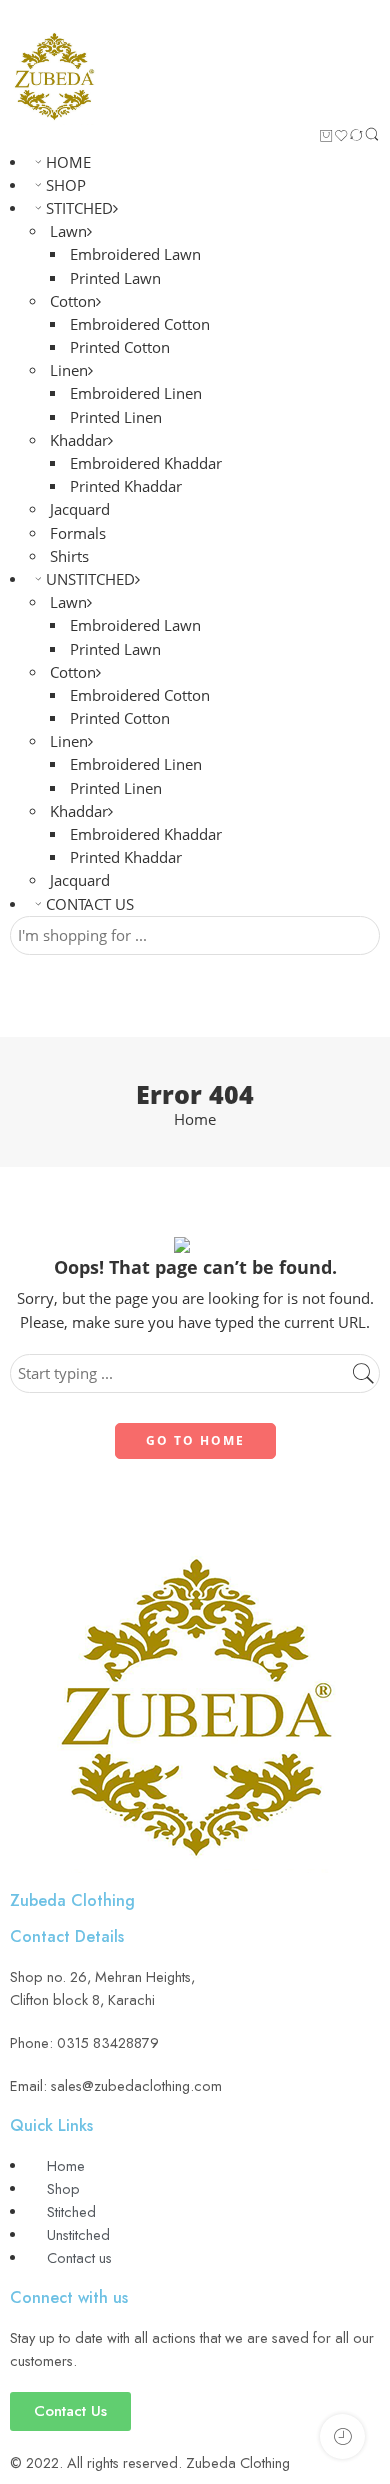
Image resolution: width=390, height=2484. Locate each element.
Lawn (68, 231)
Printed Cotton (120, 347)
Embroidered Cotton (140, 324)
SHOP (66, 185)
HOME (68, 162)
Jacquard (80, 509)
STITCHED (79, 208)
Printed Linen (116, 417)
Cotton (73, 301)
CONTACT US (90, 904)
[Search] (372, 138)
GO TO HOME (195, 1440)
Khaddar (79, 440)
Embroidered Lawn (135, 254)
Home (195, 1120)
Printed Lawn (115, 278)
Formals (78, 533)
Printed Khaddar (126, 486)
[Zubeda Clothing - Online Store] (54, 77)
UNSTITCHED (90, 579)
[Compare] (356, 137)
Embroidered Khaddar (146, 463)
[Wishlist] (341, 137)
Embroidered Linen (136, 393)
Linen (69, 370)
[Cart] (326, 137)
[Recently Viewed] (342, 2436)
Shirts (69, 556)
